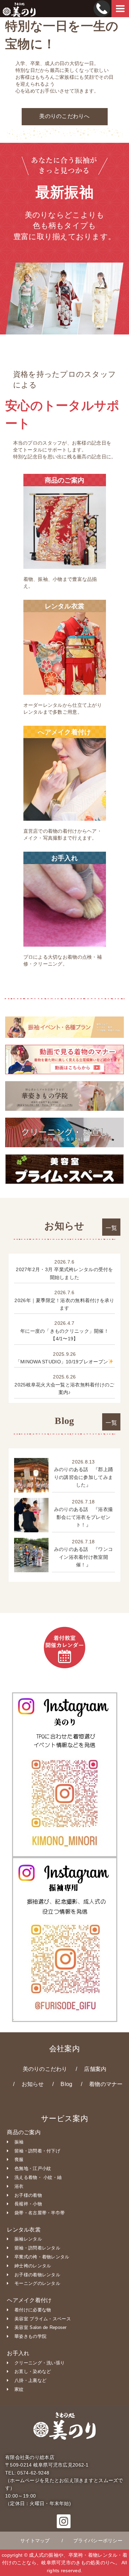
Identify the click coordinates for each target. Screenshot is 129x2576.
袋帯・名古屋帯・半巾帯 (40, 2213)
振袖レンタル (28, 2239)
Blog (66, 2084)
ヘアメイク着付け (29, 2300)
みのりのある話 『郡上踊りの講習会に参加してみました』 (83, 1477)
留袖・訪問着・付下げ (37, 2151)
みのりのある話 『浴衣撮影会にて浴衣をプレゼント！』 (83, 1517)
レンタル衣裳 (24, 2230)
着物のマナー (106, 2084)
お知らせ (33, 2084)
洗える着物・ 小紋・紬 (38, 2177)
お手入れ (18, 2353)
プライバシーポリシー (98, 2541)
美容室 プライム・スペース (43, 2319)
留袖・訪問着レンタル (37, 2248)
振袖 (19, 2142)
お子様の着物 (28, 2195)
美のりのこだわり (45, 2069)
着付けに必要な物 (33, 2310)
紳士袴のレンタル (33, 2266)
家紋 (19, 2389)
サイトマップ (35, 2541)
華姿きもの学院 (30, 2336)
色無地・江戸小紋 (33, 2168)
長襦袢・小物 (28, 2204)
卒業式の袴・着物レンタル (42, 2257)
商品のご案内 (24, 2132)
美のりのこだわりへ (64, 116)
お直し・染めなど (33, 2371)
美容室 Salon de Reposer (41, 2327)
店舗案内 (95, 2069)
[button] (64, 2524)
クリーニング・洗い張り (40, 2363)
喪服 (19, 2159)
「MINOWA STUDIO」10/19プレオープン (62, 1362)
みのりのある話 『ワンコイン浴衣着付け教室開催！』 (83, 1557)
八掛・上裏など (30, 2380)
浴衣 (19, 2186)
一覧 (111, 1228)
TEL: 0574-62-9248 (27, 2473)
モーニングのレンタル (37, 2283)
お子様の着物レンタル (37, 2275)
